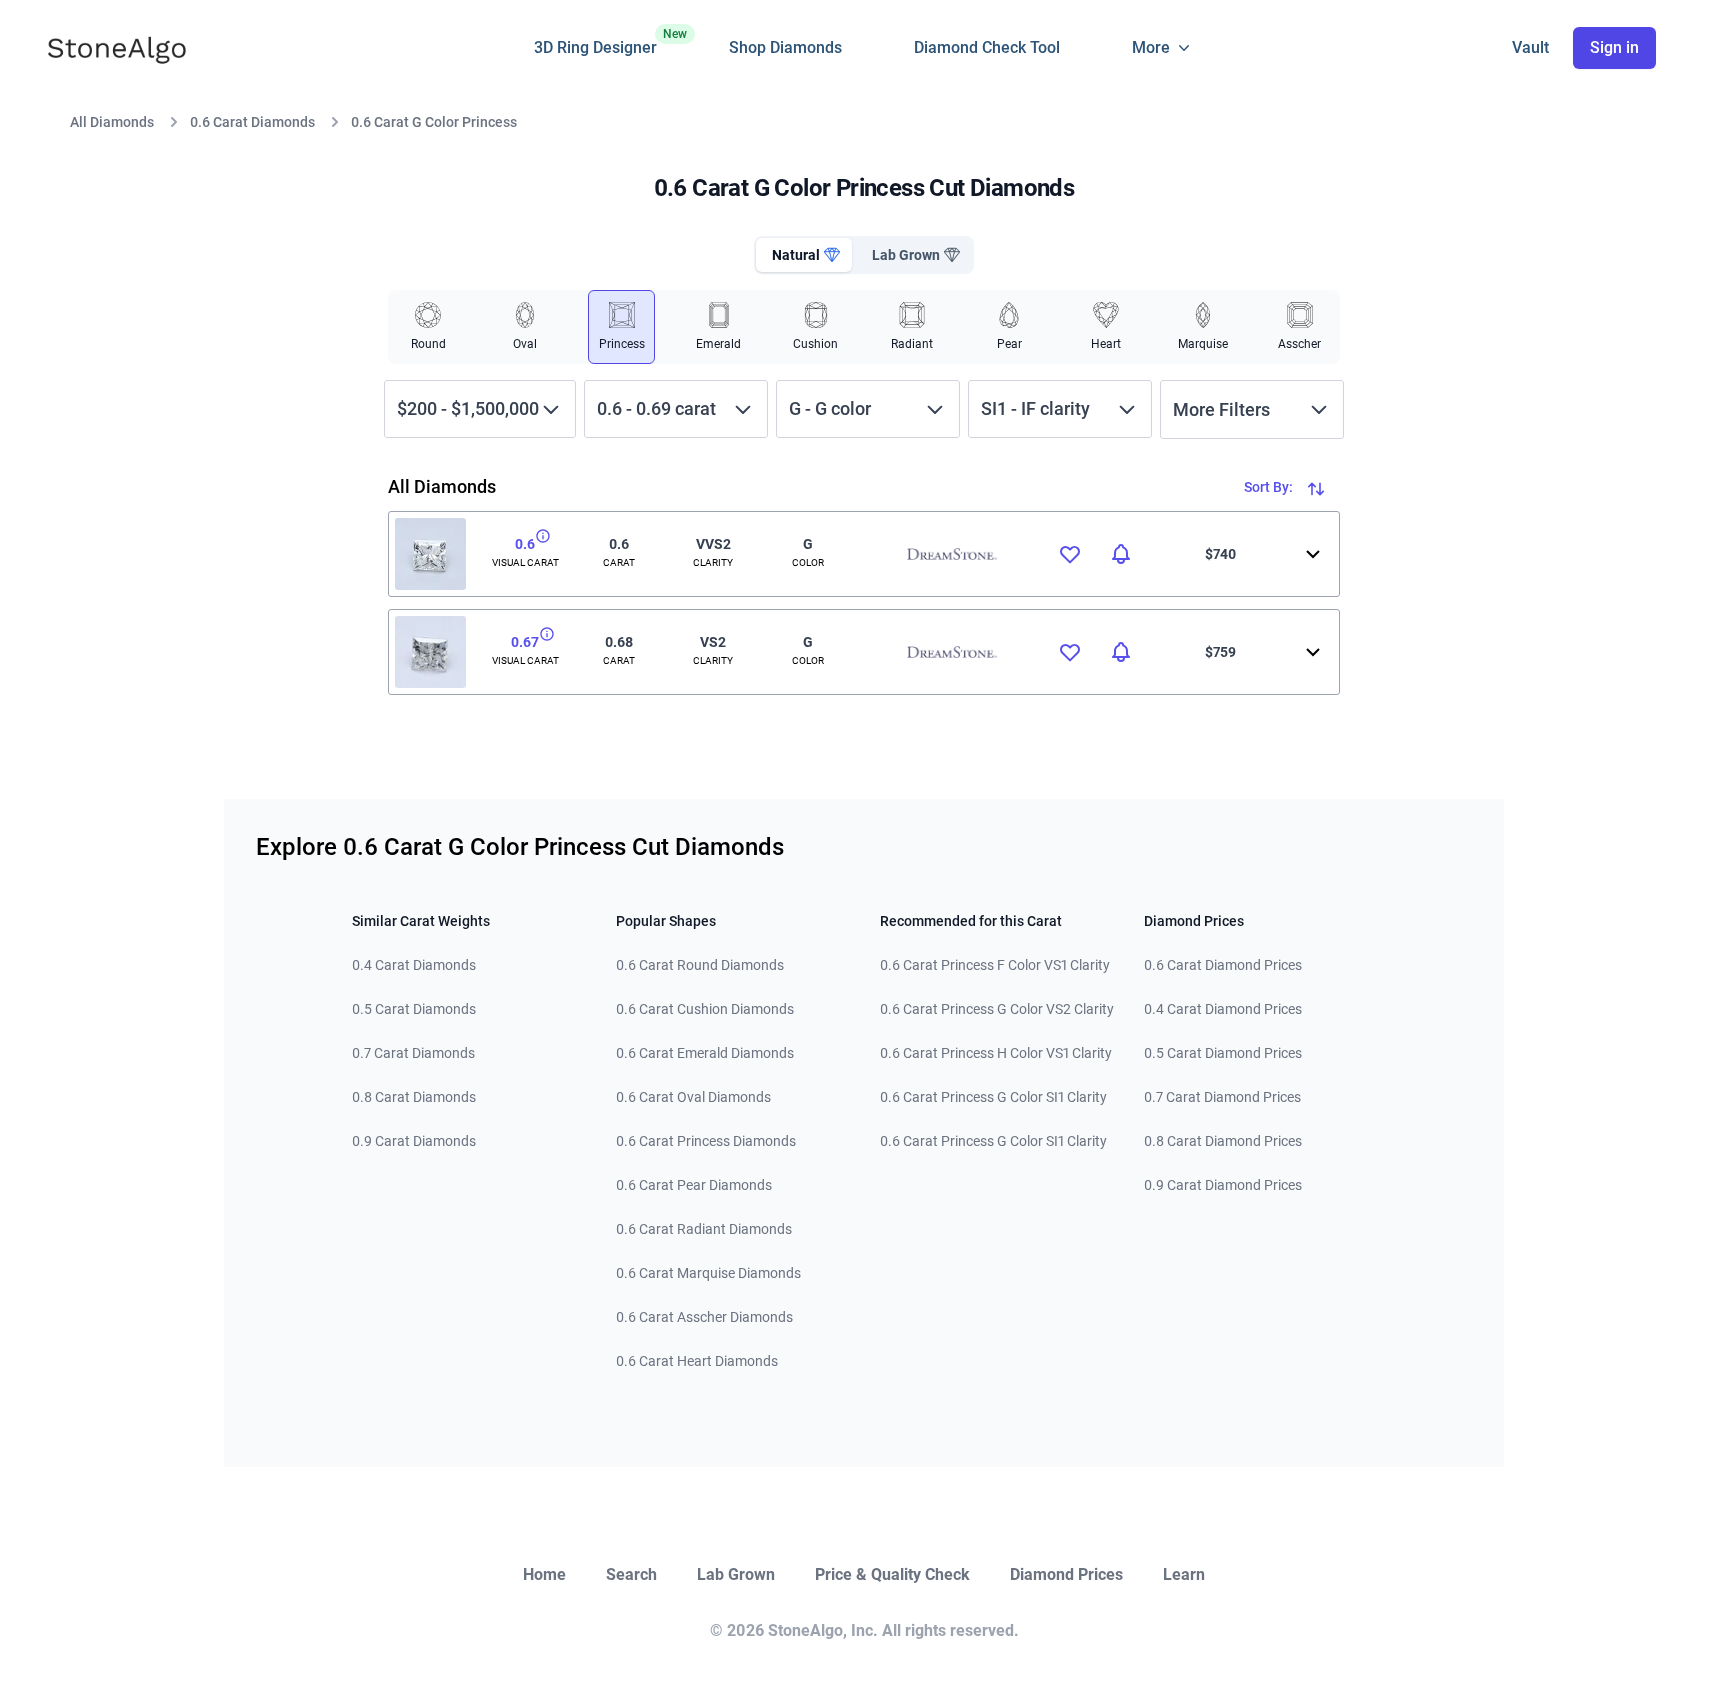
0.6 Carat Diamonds (252, 122)
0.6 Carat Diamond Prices (1223, 965)
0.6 (525, 544)
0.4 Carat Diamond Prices (1223, 1009)
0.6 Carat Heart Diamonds (697, 1361)
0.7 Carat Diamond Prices (1222, 1097)
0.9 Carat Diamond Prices (1223, 1185)
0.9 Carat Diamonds (414, 1141)
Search (631, 1574)
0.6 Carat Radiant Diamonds (704, 1229)
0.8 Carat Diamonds (414, 1097)
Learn (1184, 1574)
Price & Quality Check (892, 1574)
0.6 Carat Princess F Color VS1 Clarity (995, 965)
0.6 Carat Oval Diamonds (693, 1097)
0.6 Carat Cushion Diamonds (705, 1009)
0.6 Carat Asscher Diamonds (704, 1317)
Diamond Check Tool (987, 47)
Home (544, 1574)
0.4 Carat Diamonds (414, 965)
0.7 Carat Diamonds (413, 1053)
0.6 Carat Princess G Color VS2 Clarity (997, 1009)
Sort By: (1270, 487)
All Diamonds (112, 122)
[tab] (804, 255)
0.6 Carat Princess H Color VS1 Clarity (996, 1053)
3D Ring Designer (595, 42)
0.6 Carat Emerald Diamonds (705, 1053)
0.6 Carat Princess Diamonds (706, 1141)
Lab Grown (736, 1574)
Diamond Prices (1066, 1574)
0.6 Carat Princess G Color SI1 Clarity (993, 1097)
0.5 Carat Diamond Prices (1223, 1053)
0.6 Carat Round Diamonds (700, 965)
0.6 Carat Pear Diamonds (694, 1185)
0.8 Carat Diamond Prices (1223, 1141)
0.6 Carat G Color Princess (434, 122)
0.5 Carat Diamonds (414, 1009)
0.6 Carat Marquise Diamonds (708, 1273)
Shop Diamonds (785, 47)
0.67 (525, 642)
